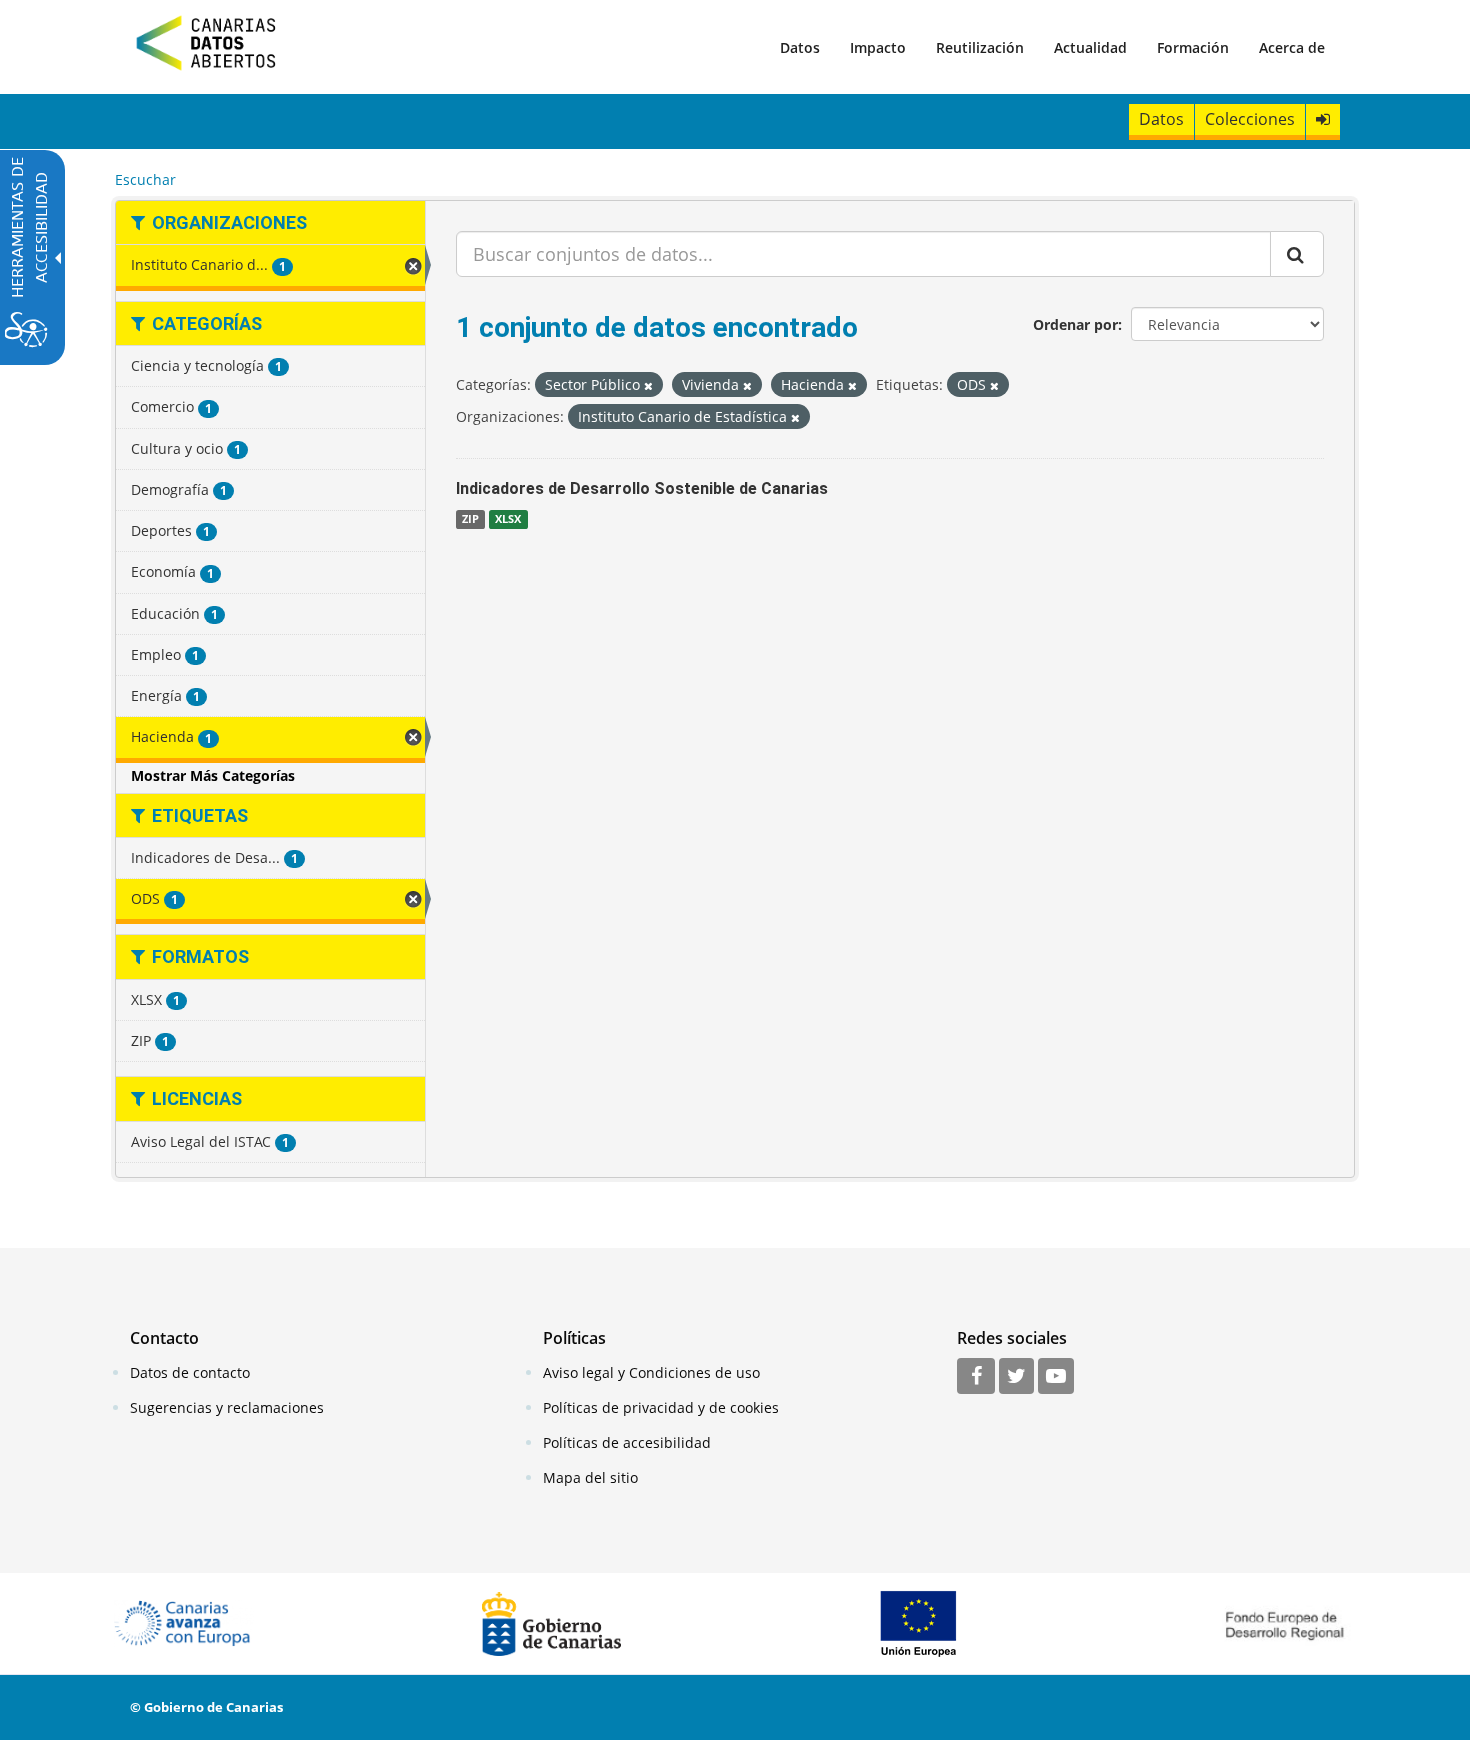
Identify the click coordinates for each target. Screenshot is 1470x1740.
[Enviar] (1297, 254)
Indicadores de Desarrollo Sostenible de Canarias (642, 488)
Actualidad (1090, 47)
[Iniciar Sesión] (1323, 119)
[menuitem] (800, 47)
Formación (1193, 47)
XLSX (508, 519)
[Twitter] (1016, 1377)
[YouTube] (1056, 1377)
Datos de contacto (190, 1372)
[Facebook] (976, 1377)
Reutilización (980, 47)
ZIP (470, 519)
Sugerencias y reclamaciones (227, 1407)
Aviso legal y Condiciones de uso (651, 1372)
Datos (800, 47)
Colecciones (1250, 119)
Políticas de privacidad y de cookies (661, 1407)
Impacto (878, 47)
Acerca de (1292, 47)
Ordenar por (1075, 324)
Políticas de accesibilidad (627, 1442)
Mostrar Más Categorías (213, 775)
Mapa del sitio (590, 1477)
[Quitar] (648, 385)
